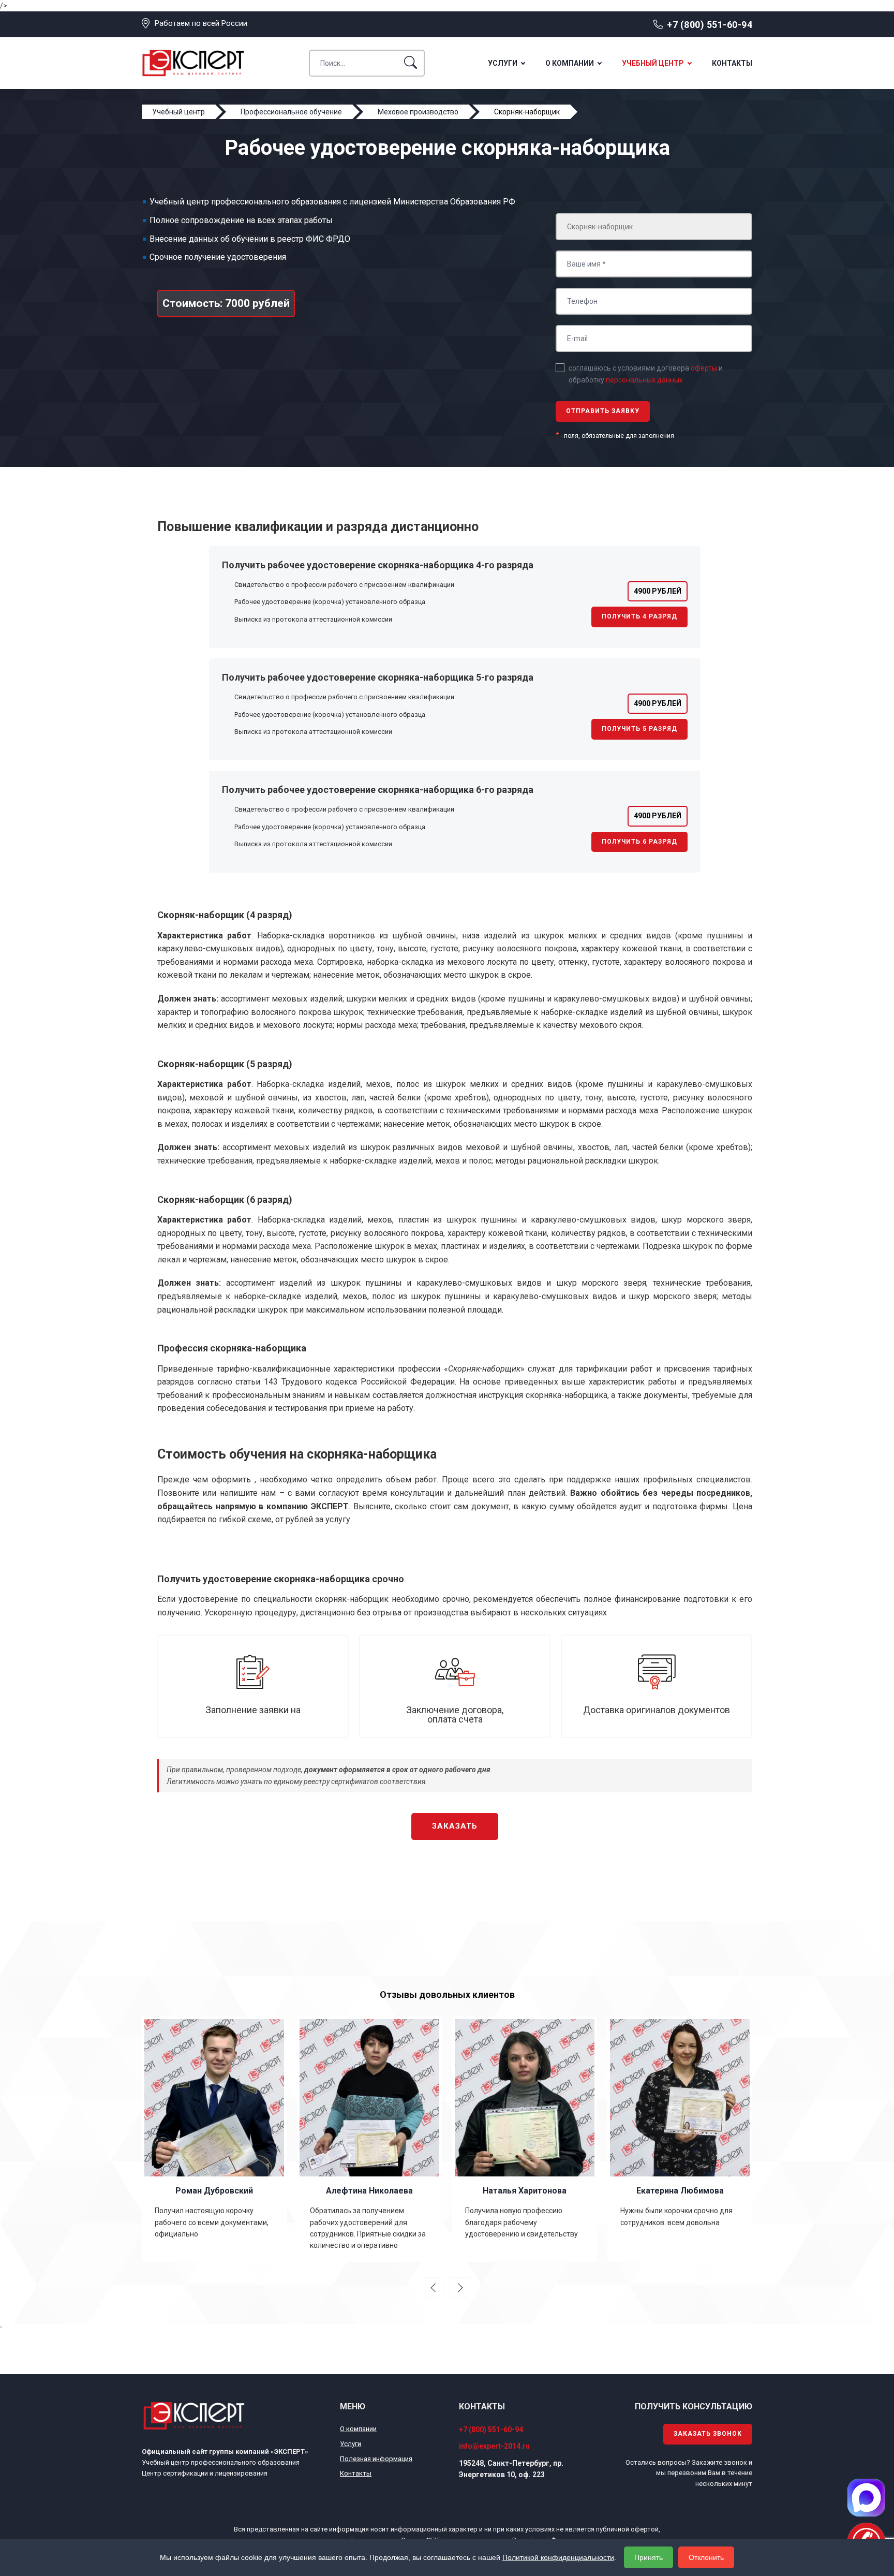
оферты (704, 368)
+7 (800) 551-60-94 (710, 25)
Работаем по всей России (201, 23)
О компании (570, 63)
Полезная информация (376, 2459)
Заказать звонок (708, 2434)
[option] (214, 2139)
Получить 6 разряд (639, 842)
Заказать (455, 1826)
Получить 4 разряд (639, 616)
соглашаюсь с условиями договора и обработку (646, 374)
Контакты (732, 63)
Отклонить (706, 2557)
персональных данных (644, 380)
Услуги (503, 63)
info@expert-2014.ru (494, 2446)
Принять (649, 2557)
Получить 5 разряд (639, 729)
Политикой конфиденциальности (558, 2557)
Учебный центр (653, 63)
